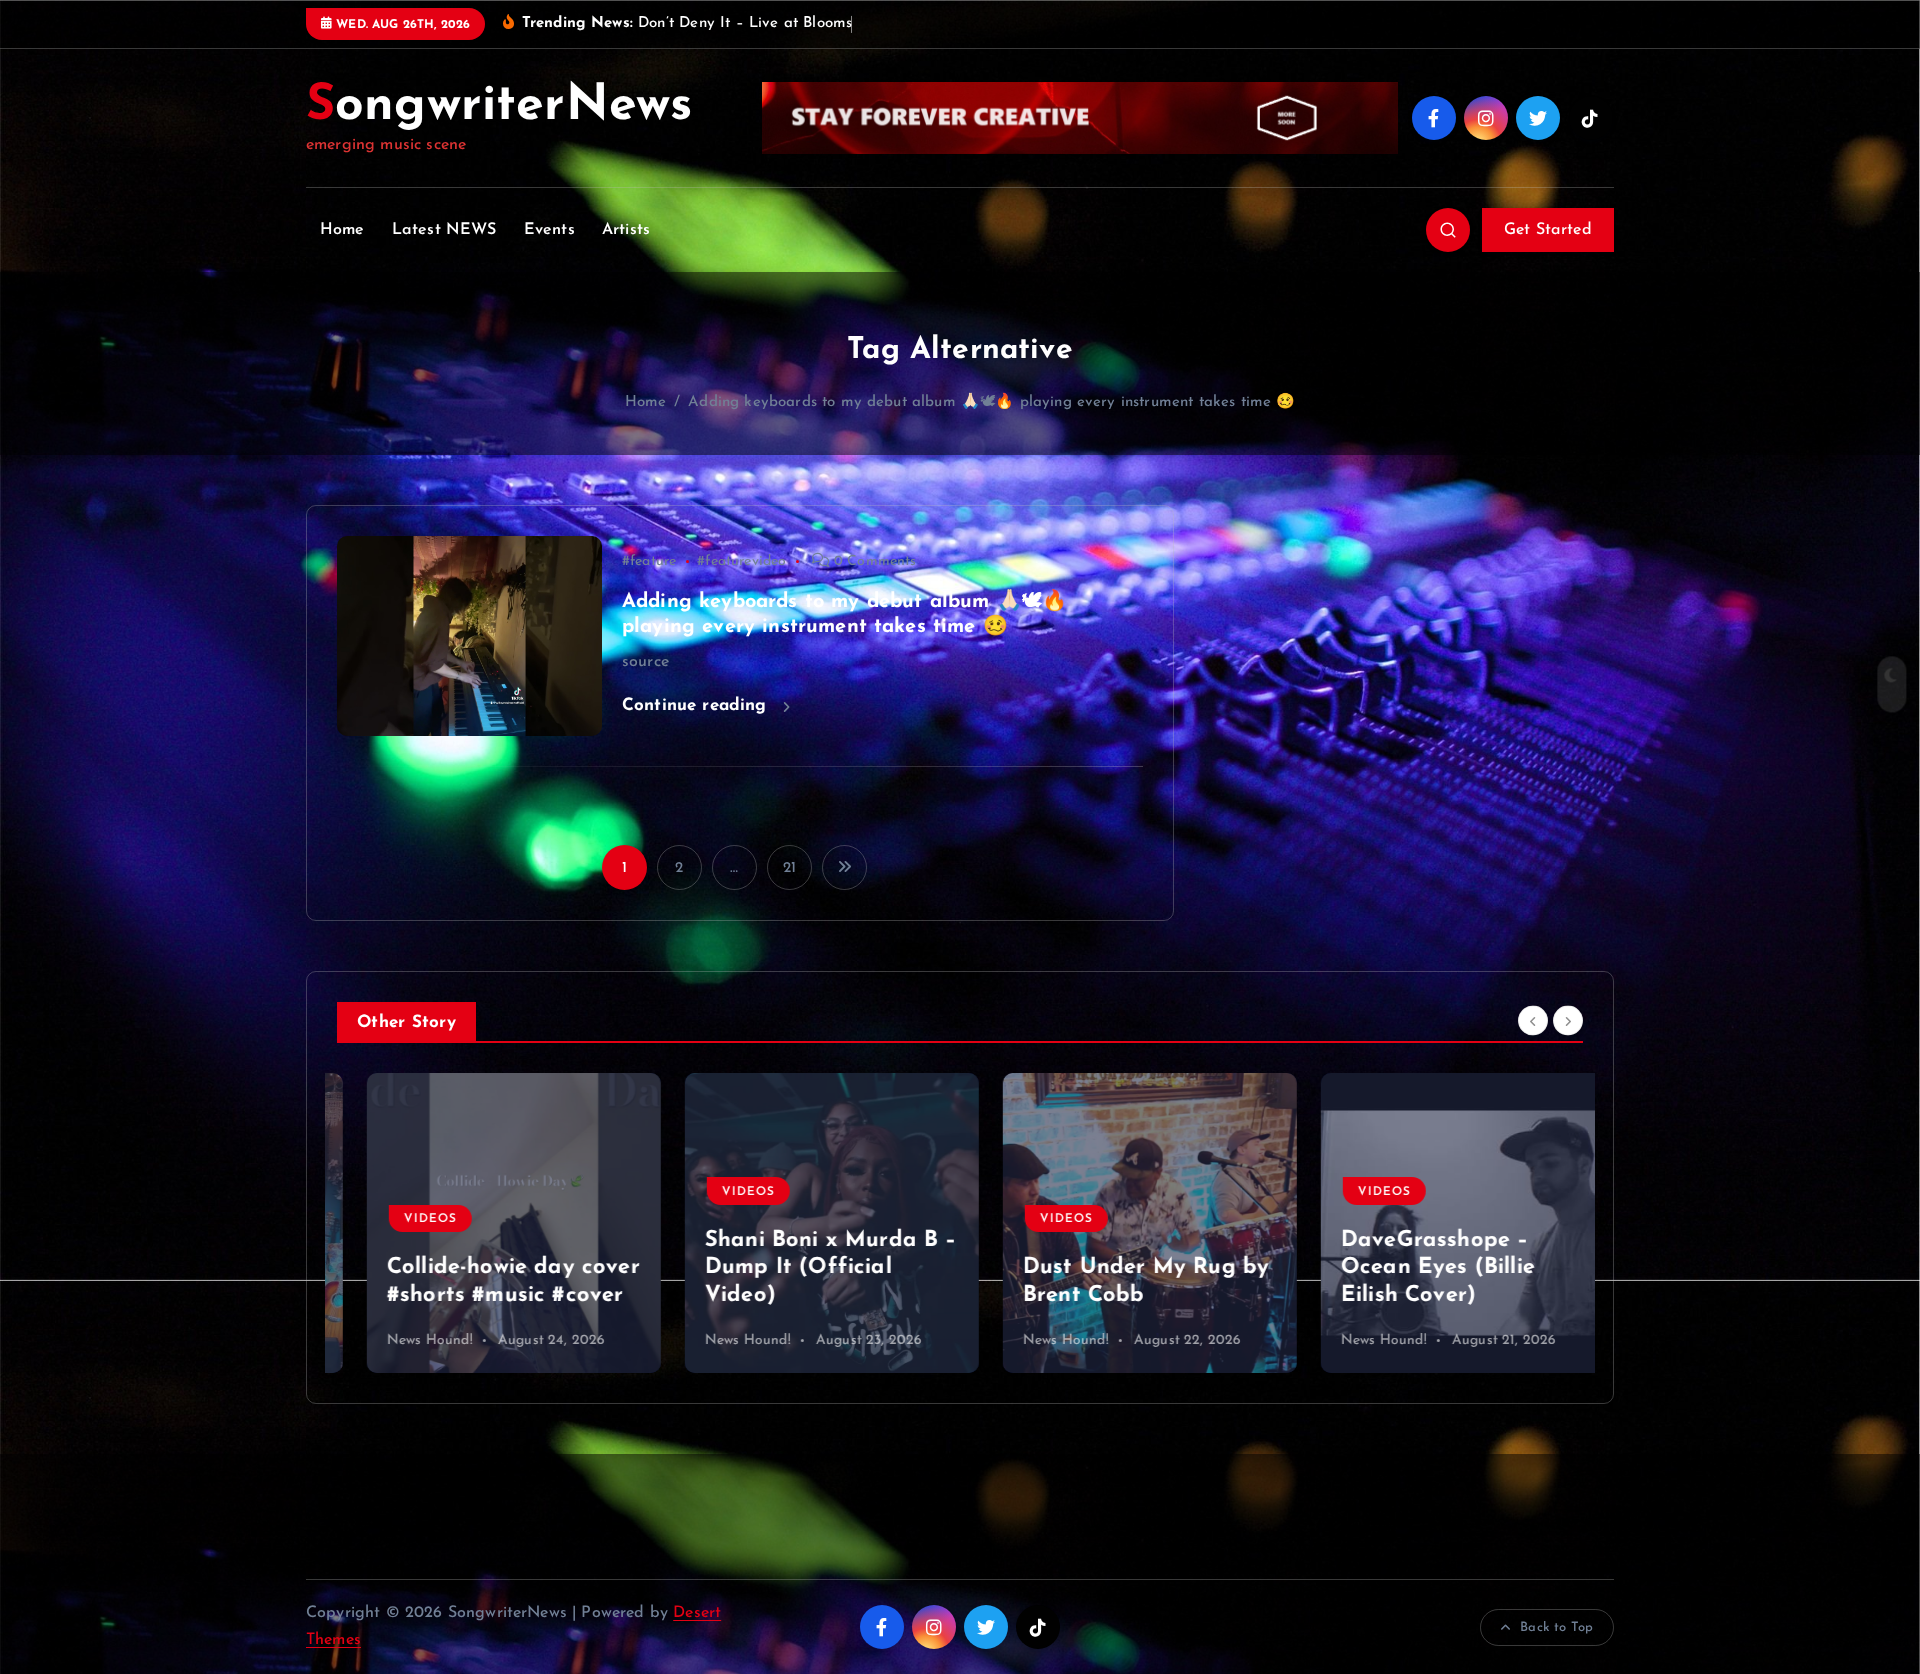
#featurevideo (741, 561)
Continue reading (697, 705)
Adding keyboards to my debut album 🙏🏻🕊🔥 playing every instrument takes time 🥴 (991, 402)
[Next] (1568, 1020)
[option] (484, 1223)
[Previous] (1533, 1020)
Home (342, 230)
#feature (649, 561)
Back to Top (1556, 1627)
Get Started (1548, 230)
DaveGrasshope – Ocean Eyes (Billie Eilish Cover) (1408, 1268)
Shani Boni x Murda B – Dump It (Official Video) (801, 1268)
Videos (400, 1219)
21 (789, 868)
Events (549, 230)
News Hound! (400, 1340)
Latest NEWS (444, 230)
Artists (626, 230)
